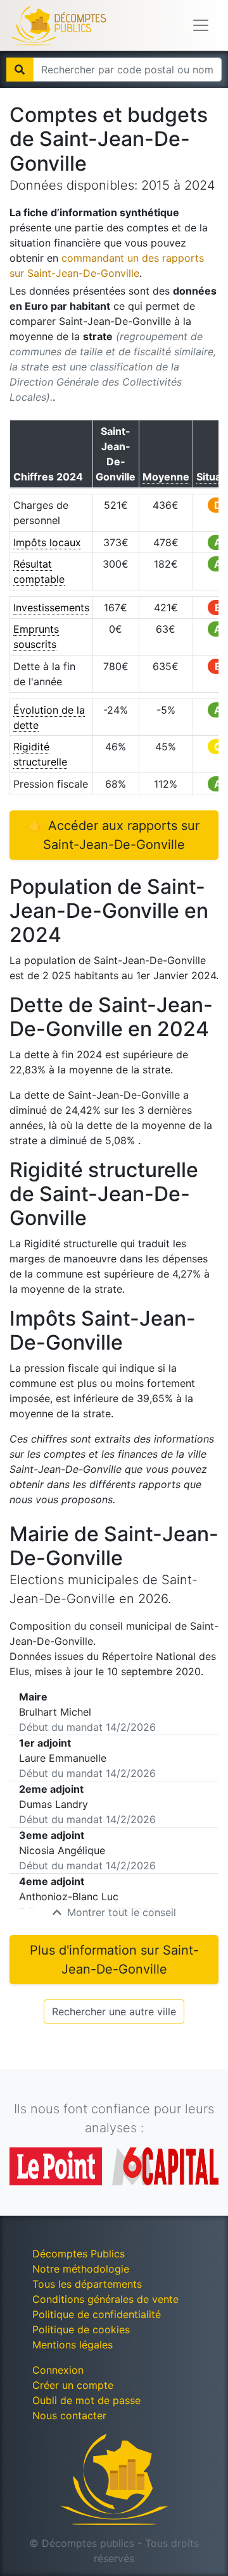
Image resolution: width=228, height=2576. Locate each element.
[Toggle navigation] (201, 25)
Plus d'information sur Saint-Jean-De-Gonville (114, 1960)
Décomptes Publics (79, 2254)
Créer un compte (73, 2385)
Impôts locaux (47, 542)
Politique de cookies (81, 2329)
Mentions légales (73, 2345)
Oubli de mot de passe (86, 2400)
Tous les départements (87, 2284)
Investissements (51, 607)
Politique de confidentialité (97, 2314)
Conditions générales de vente (105, 2299)
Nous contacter (69, 2415)
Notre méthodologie (81, 2269)
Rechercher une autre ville (114, 2011)
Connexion (58, 2370)
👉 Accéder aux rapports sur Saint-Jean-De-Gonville (114, 835)
